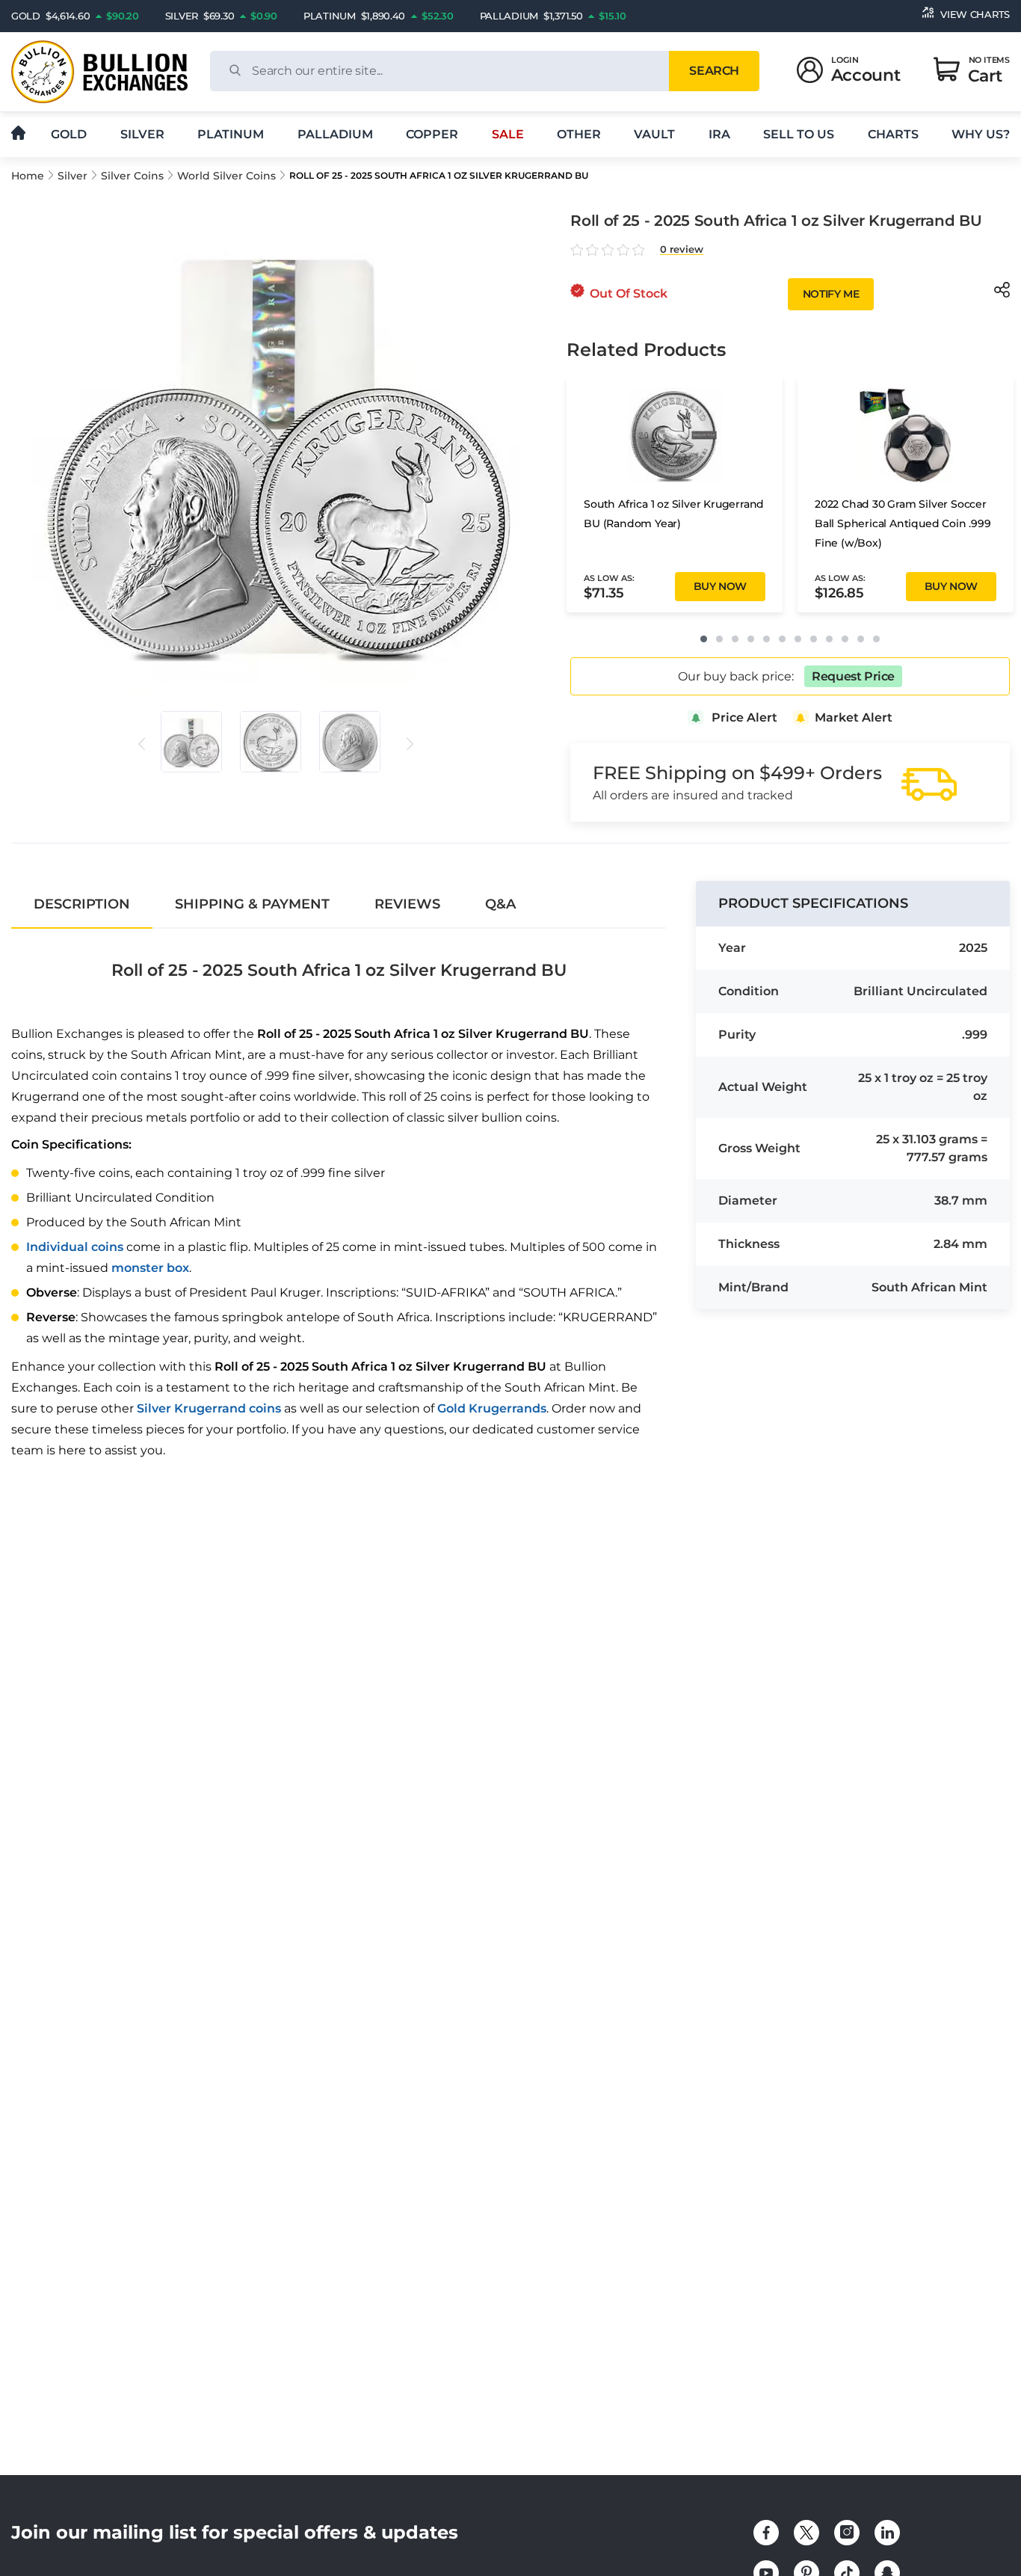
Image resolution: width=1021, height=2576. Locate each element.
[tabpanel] (339, 1198)
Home (28, 176)
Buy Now (720, 586)
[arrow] (142, 744)
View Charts (975, 14)
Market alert (854, 717)
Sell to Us (799, 134)
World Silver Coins (226, 176)
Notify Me (831, 294)
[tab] (82, 904)
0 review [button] (682, 249)
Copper (432, 134)
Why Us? (981, 134)
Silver (142, 134)
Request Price (853, 676)
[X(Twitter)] (806, 2533)
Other (579, 134)
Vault (654, 134)
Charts (893, 134)
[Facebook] (766, 2533)
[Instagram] (847, 2533)
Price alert (744, 717)
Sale (508, 134)
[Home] (18, 134)
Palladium (335, 134)
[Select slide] (191, 742)
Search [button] (714, 71)
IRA (719, 134)
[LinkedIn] (887, 2533)
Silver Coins (132, 176)
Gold (69, 134)
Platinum (231, 134)
